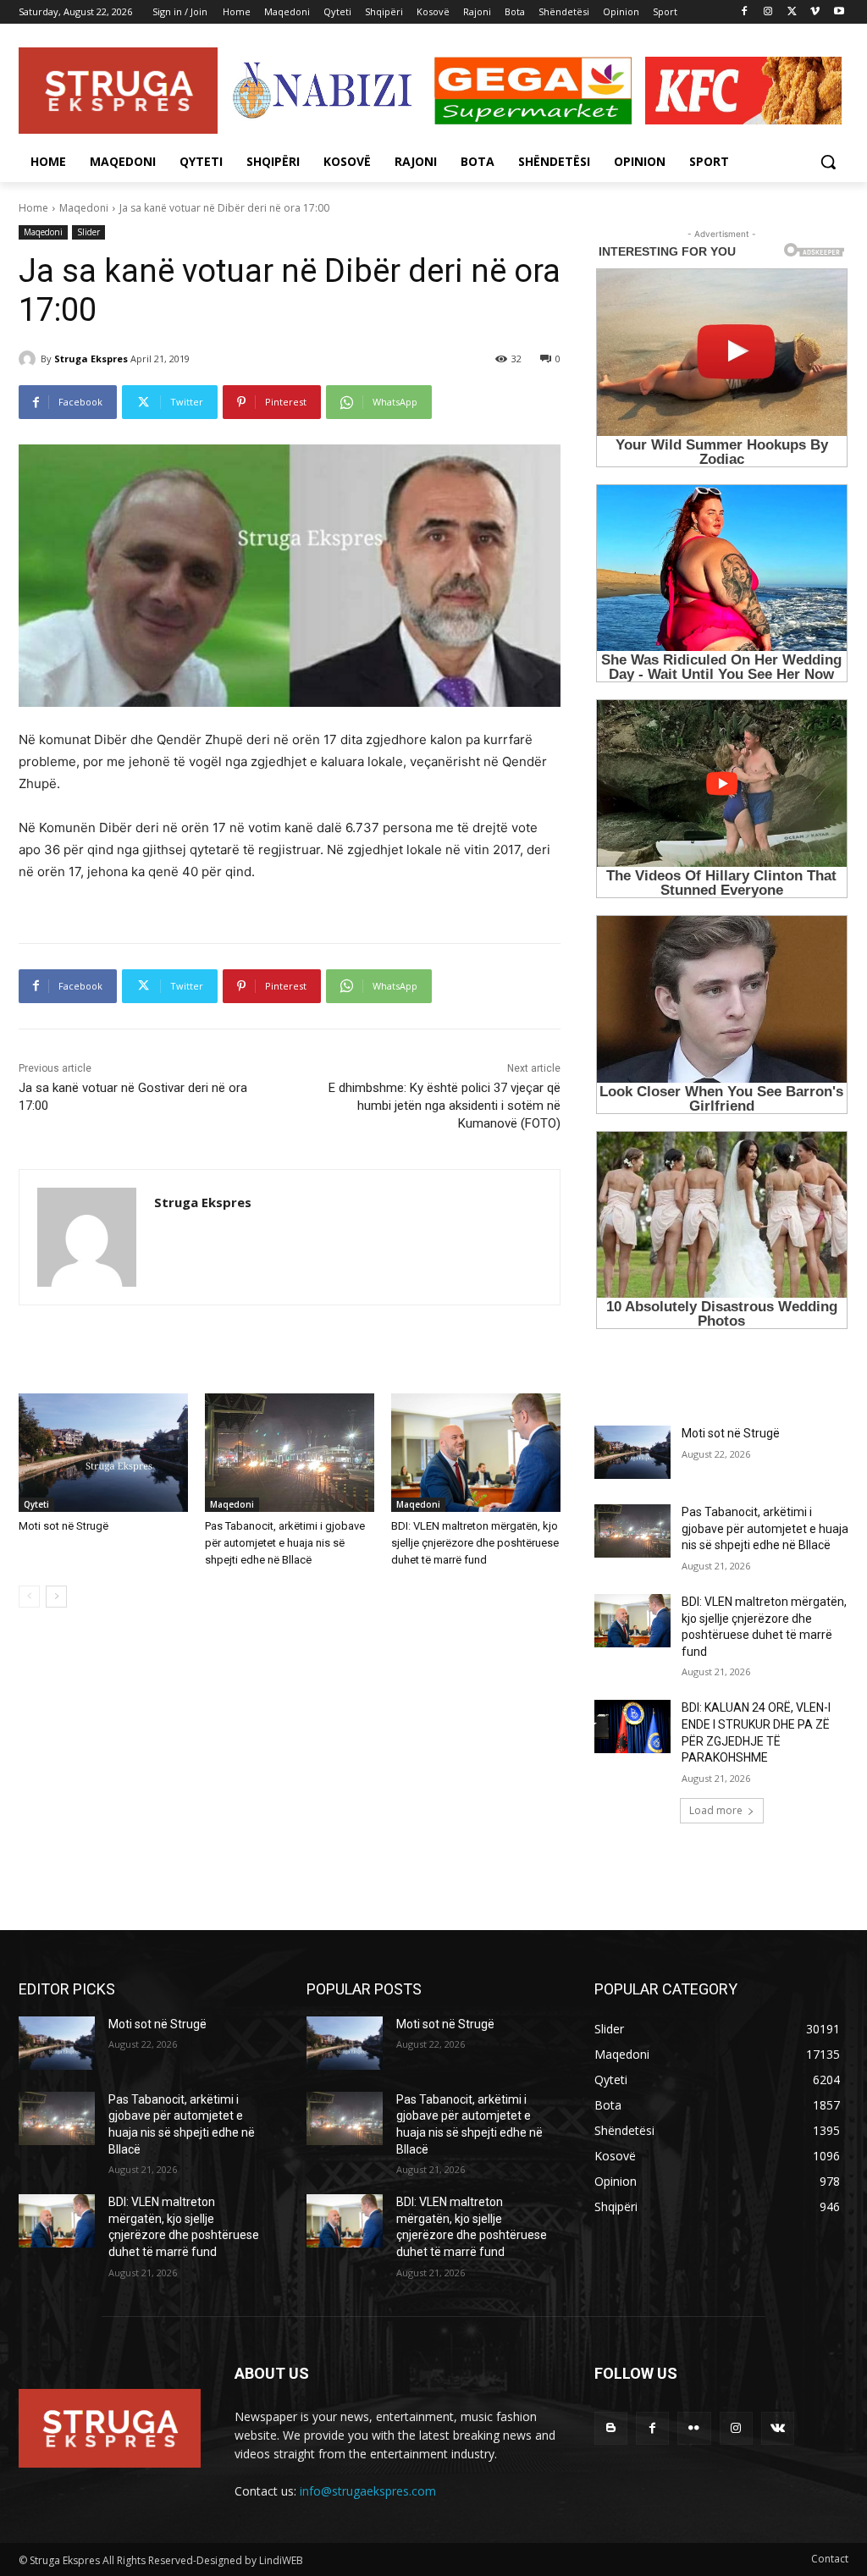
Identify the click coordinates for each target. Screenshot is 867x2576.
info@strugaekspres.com (368, 2491)
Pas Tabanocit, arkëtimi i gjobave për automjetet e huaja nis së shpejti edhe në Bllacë (285, 1543)
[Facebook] (745, 12)
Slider (88, 232)
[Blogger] (611, 2428)
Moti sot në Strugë (64, 1526)
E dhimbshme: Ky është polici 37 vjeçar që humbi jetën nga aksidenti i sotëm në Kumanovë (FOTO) (445, 1106)
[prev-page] (29, 1597)
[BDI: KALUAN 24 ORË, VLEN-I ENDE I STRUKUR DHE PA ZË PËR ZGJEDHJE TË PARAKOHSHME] (632, 1727)
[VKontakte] (778, 2428)
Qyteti (36, 1504)
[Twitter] (792, 12)
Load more (716, 1810)
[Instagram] (768, 12)
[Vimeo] (815, 12)
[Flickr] (694, 2428)
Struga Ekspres (91, 359)
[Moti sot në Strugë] (103, 1453)
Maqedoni (84, 208)
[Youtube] (839, 12)
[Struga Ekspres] (30, 359)
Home (33, 208)
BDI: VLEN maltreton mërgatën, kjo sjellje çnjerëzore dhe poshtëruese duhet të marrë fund (475, 1543)
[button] (828, 162)
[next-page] (56, 1597)
